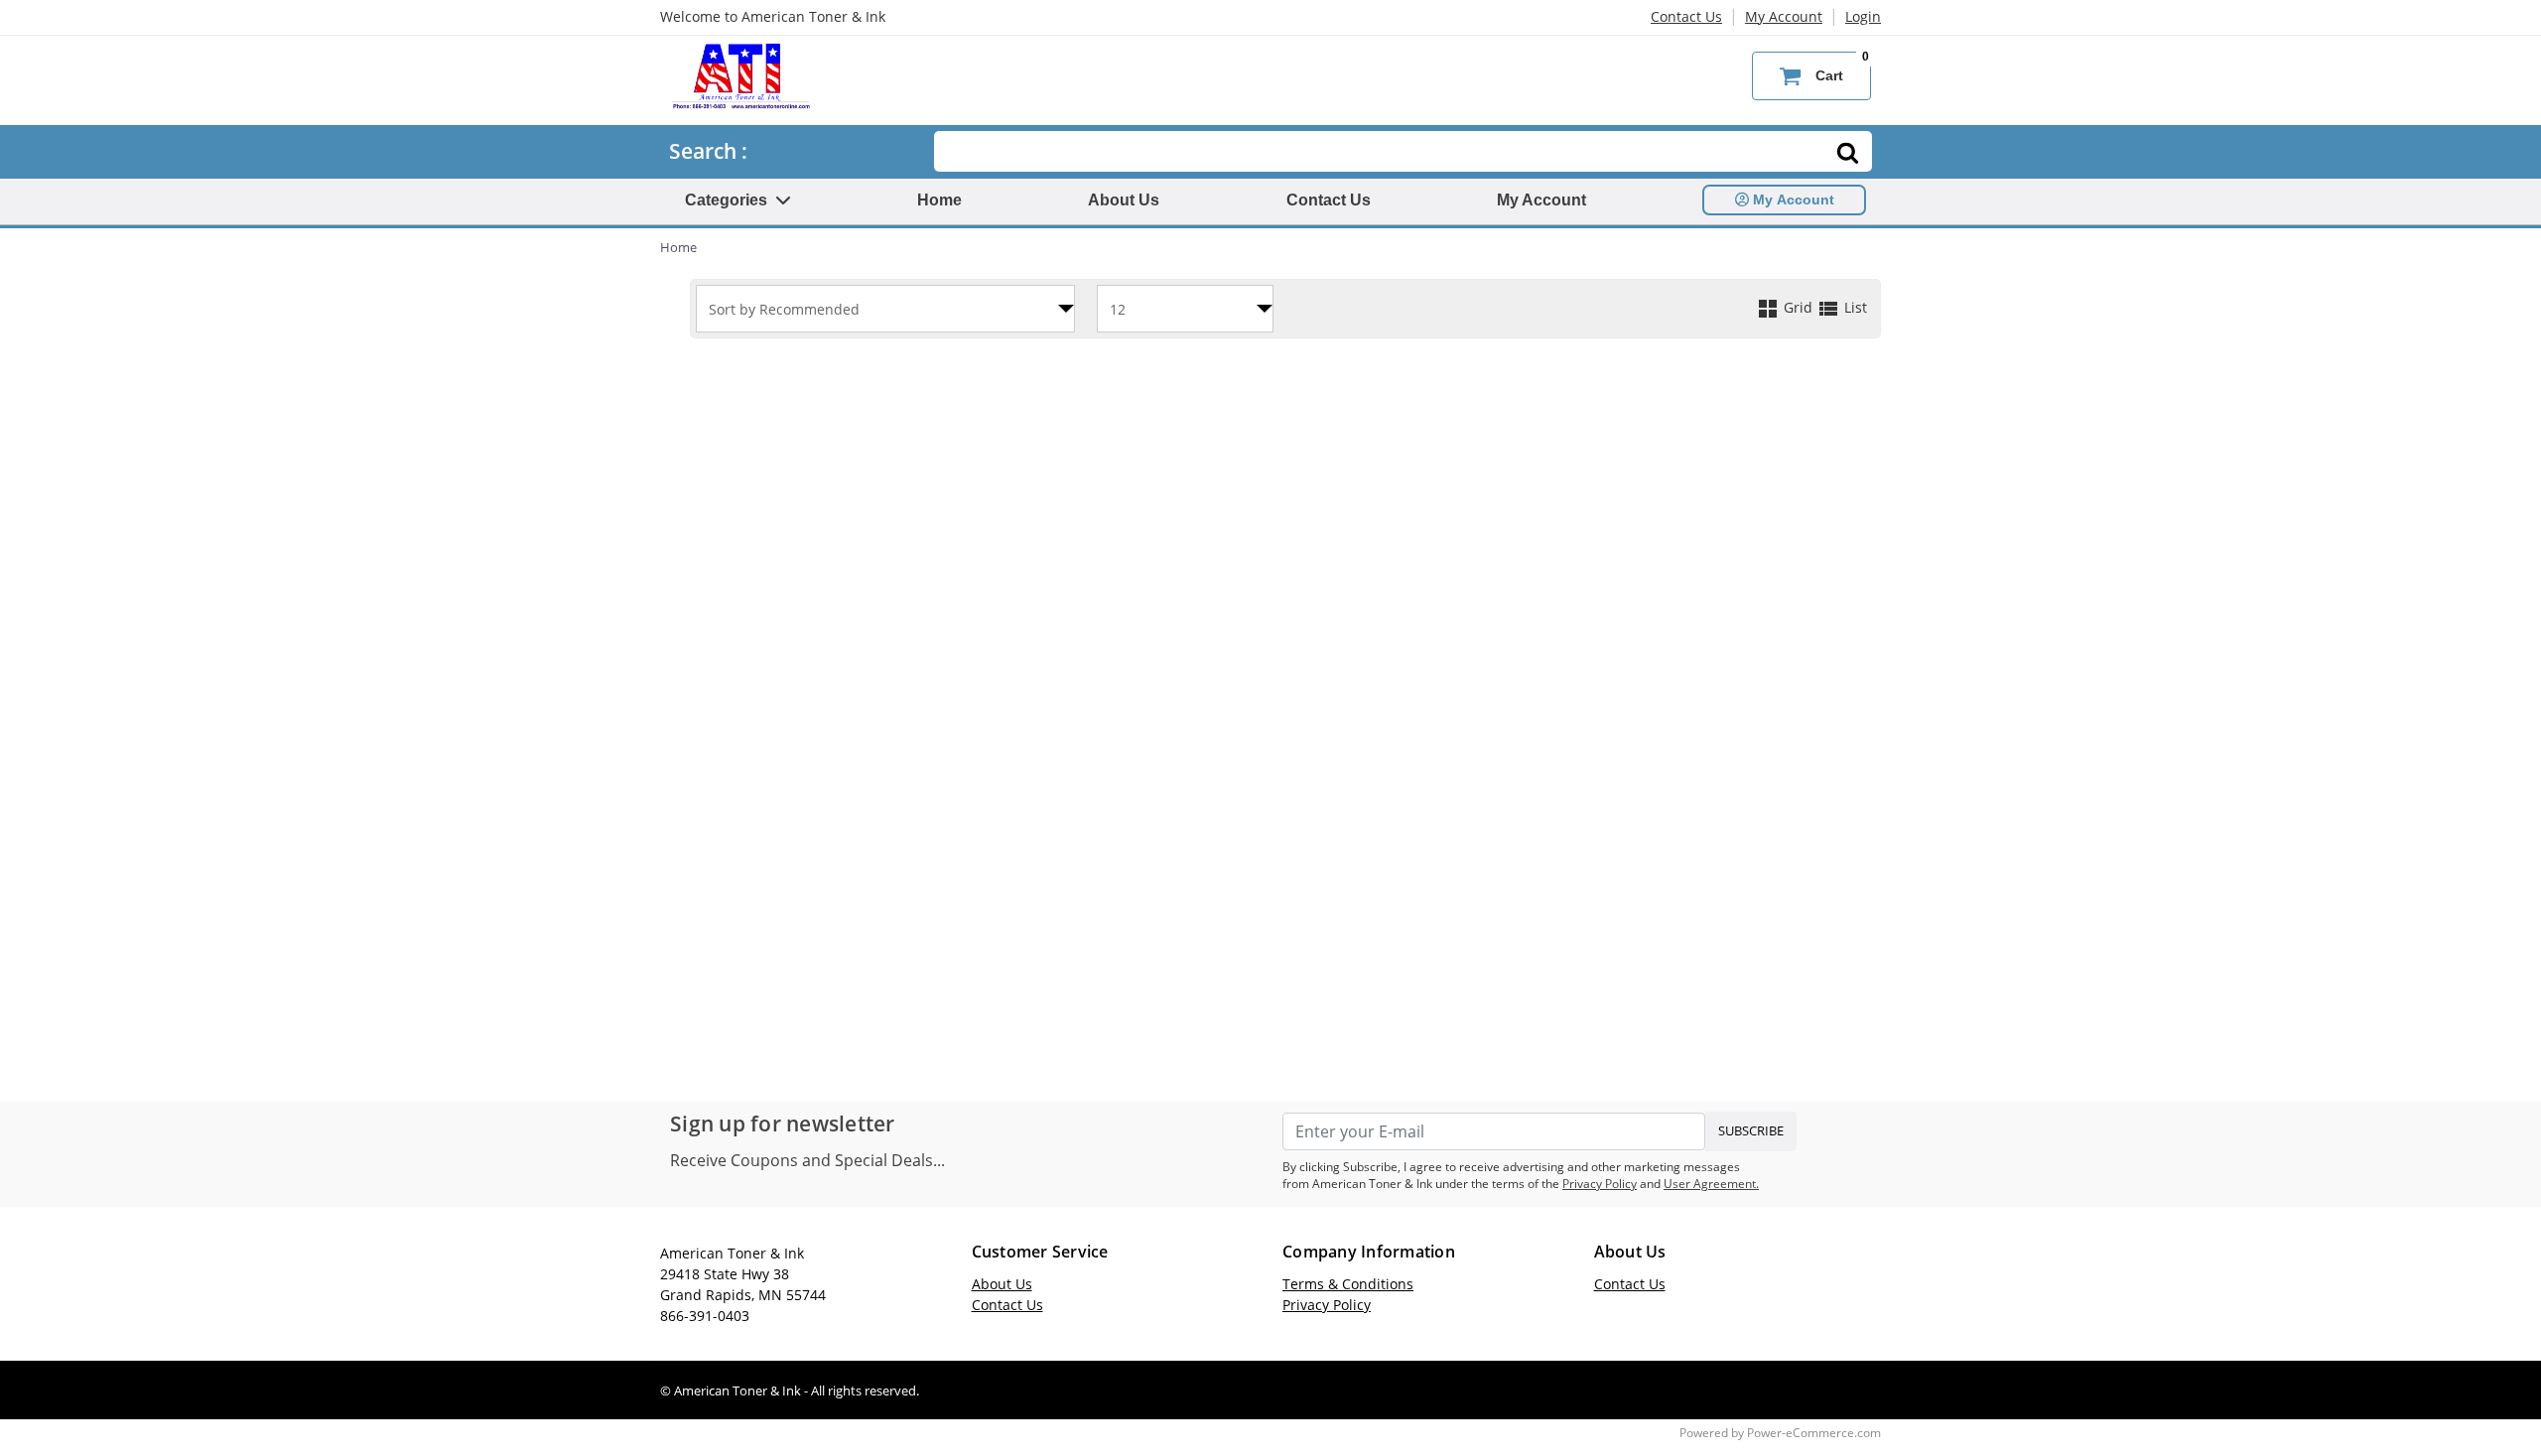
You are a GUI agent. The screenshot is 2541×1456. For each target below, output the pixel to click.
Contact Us (1686, 16)
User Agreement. (1711, 1184)
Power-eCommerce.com (1814, 1433)
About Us (1124, 200)
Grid (1798, 307)
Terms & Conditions (1348, 1284)
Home (939, 200)
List (1854, 307)
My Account (1784, 16)
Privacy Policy (1600, 1184)
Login (1863, 16)
